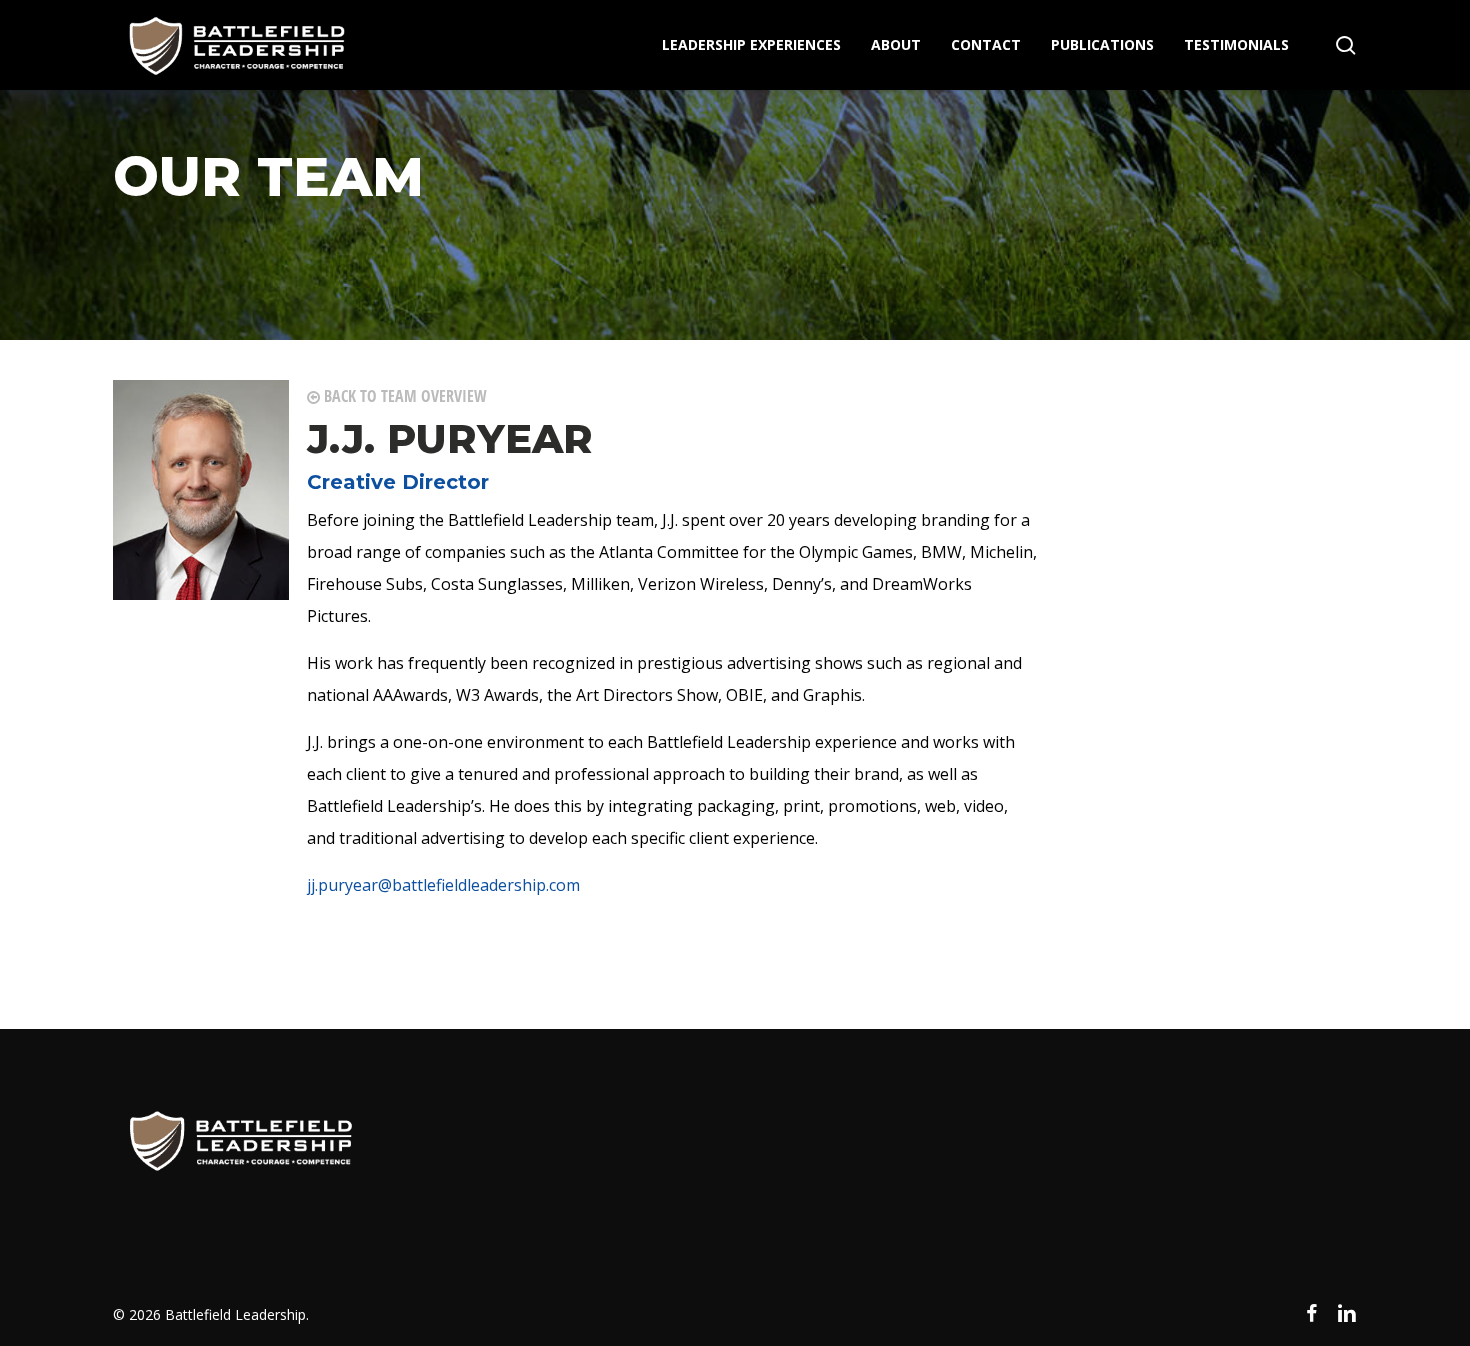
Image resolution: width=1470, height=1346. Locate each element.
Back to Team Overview (403, 396)
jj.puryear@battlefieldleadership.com (443, 885)
